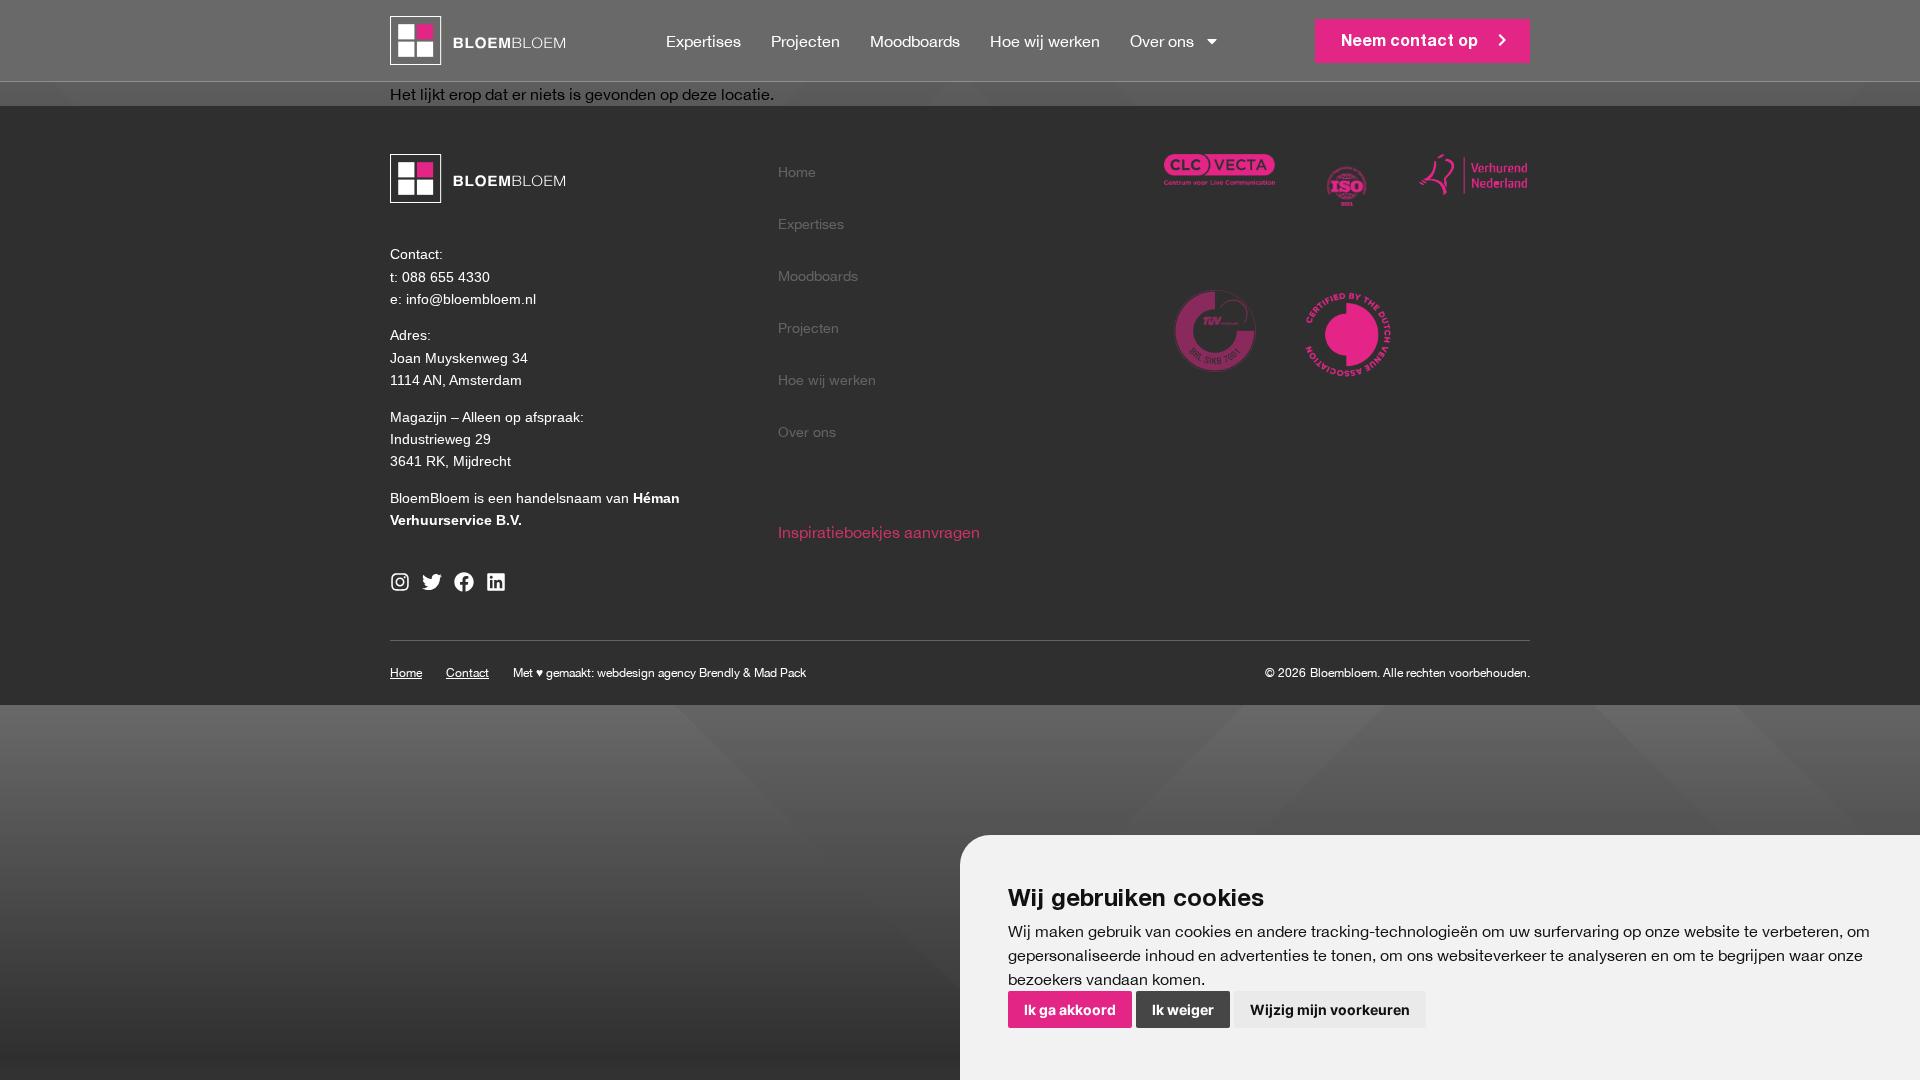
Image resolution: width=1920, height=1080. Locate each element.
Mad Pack (780, 673)
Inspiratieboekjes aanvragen (879, 532)
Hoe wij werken (1045, 41)
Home (797, 172)
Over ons (1162, 41)
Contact (467, 673)
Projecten (805, 41)
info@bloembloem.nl (471, 299)
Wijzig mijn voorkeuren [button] (1330, 1009)
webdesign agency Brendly (670, 673)
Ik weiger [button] (1183, 1009)
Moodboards (915, 41)
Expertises (703, 41)
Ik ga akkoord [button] (1070, 1009)
